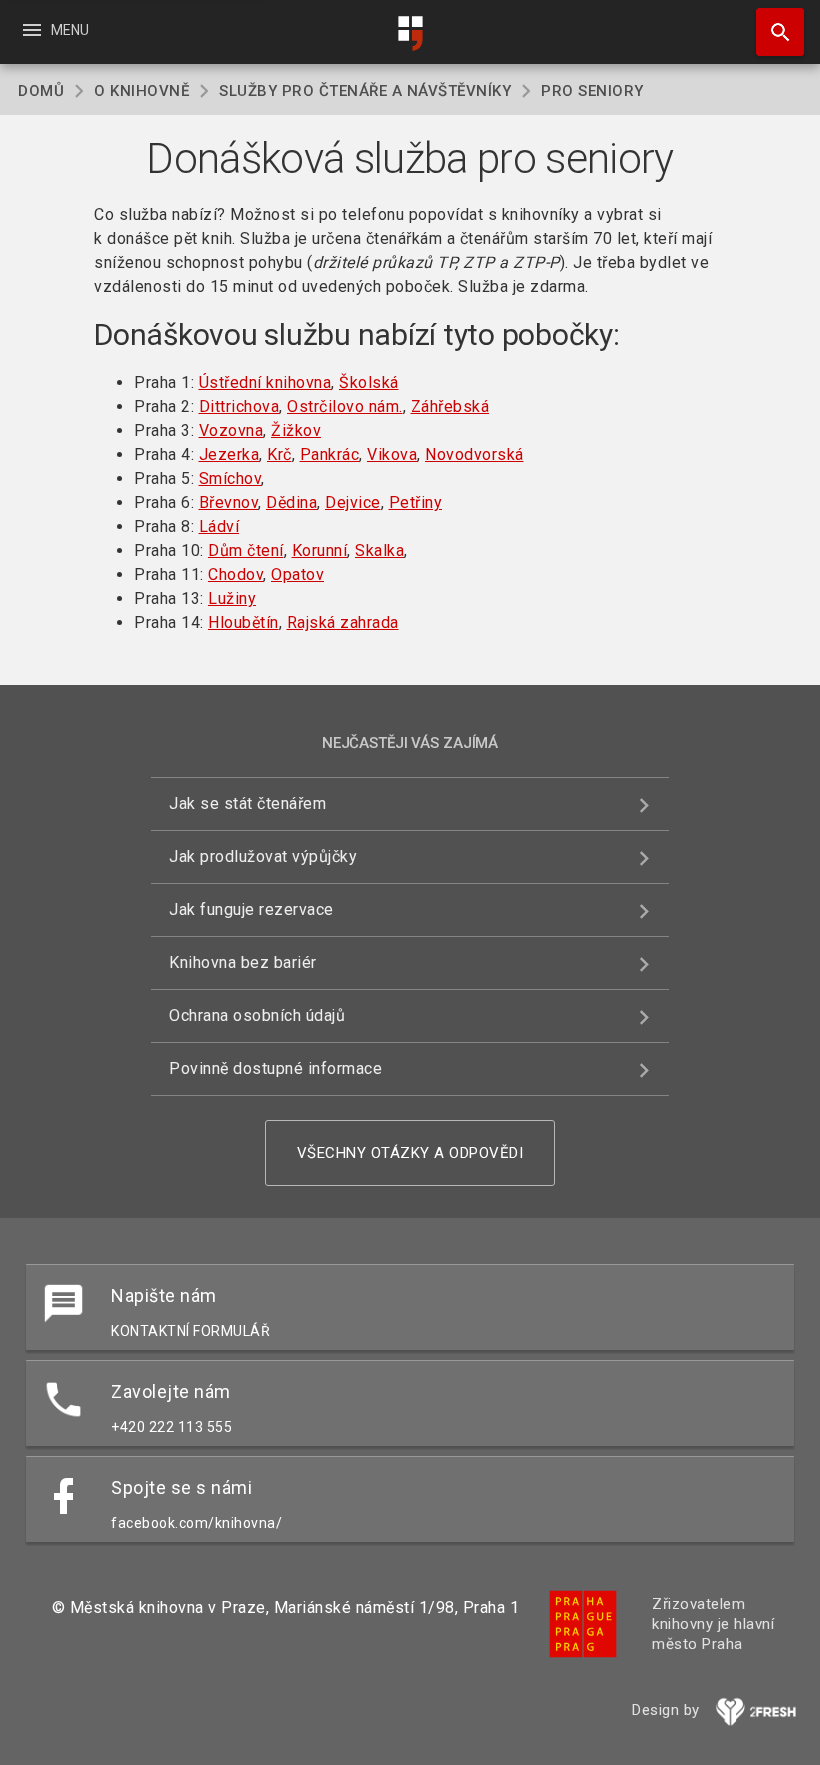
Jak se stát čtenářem (247, 803)
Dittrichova (239, 406)
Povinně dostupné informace (275, 1068)
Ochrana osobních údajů (257, 1015)
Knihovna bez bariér (243, 962)
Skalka (379, 550)
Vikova (392, 454)
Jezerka (229, 454)
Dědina (291, 502)
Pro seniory (592, 91)
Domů (41, 91)
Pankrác (330, 454)
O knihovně (141, 91)
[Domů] (410, 33)
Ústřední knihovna (265, 382)
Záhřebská (450, 406)
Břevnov (229, 502)
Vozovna (231, 430)
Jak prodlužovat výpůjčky (263, 856)
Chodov (235, 574)
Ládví (219, 526)
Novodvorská (474, 454)
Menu (54, 30)
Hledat (773, 32)
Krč (279, 454)
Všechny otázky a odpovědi (410, 1153)
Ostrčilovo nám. (345, 406)
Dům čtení (246, 550)
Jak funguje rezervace (251, 909)
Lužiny (232, 598)
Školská (369, 382)
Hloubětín (243, 622)
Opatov (297, 574)
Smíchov (230, 478)
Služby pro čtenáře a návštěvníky (365, 91)
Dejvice (353, 502)
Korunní (320, 550)
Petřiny (416, 502)
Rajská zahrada (343, 622)
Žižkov (296, 430)
